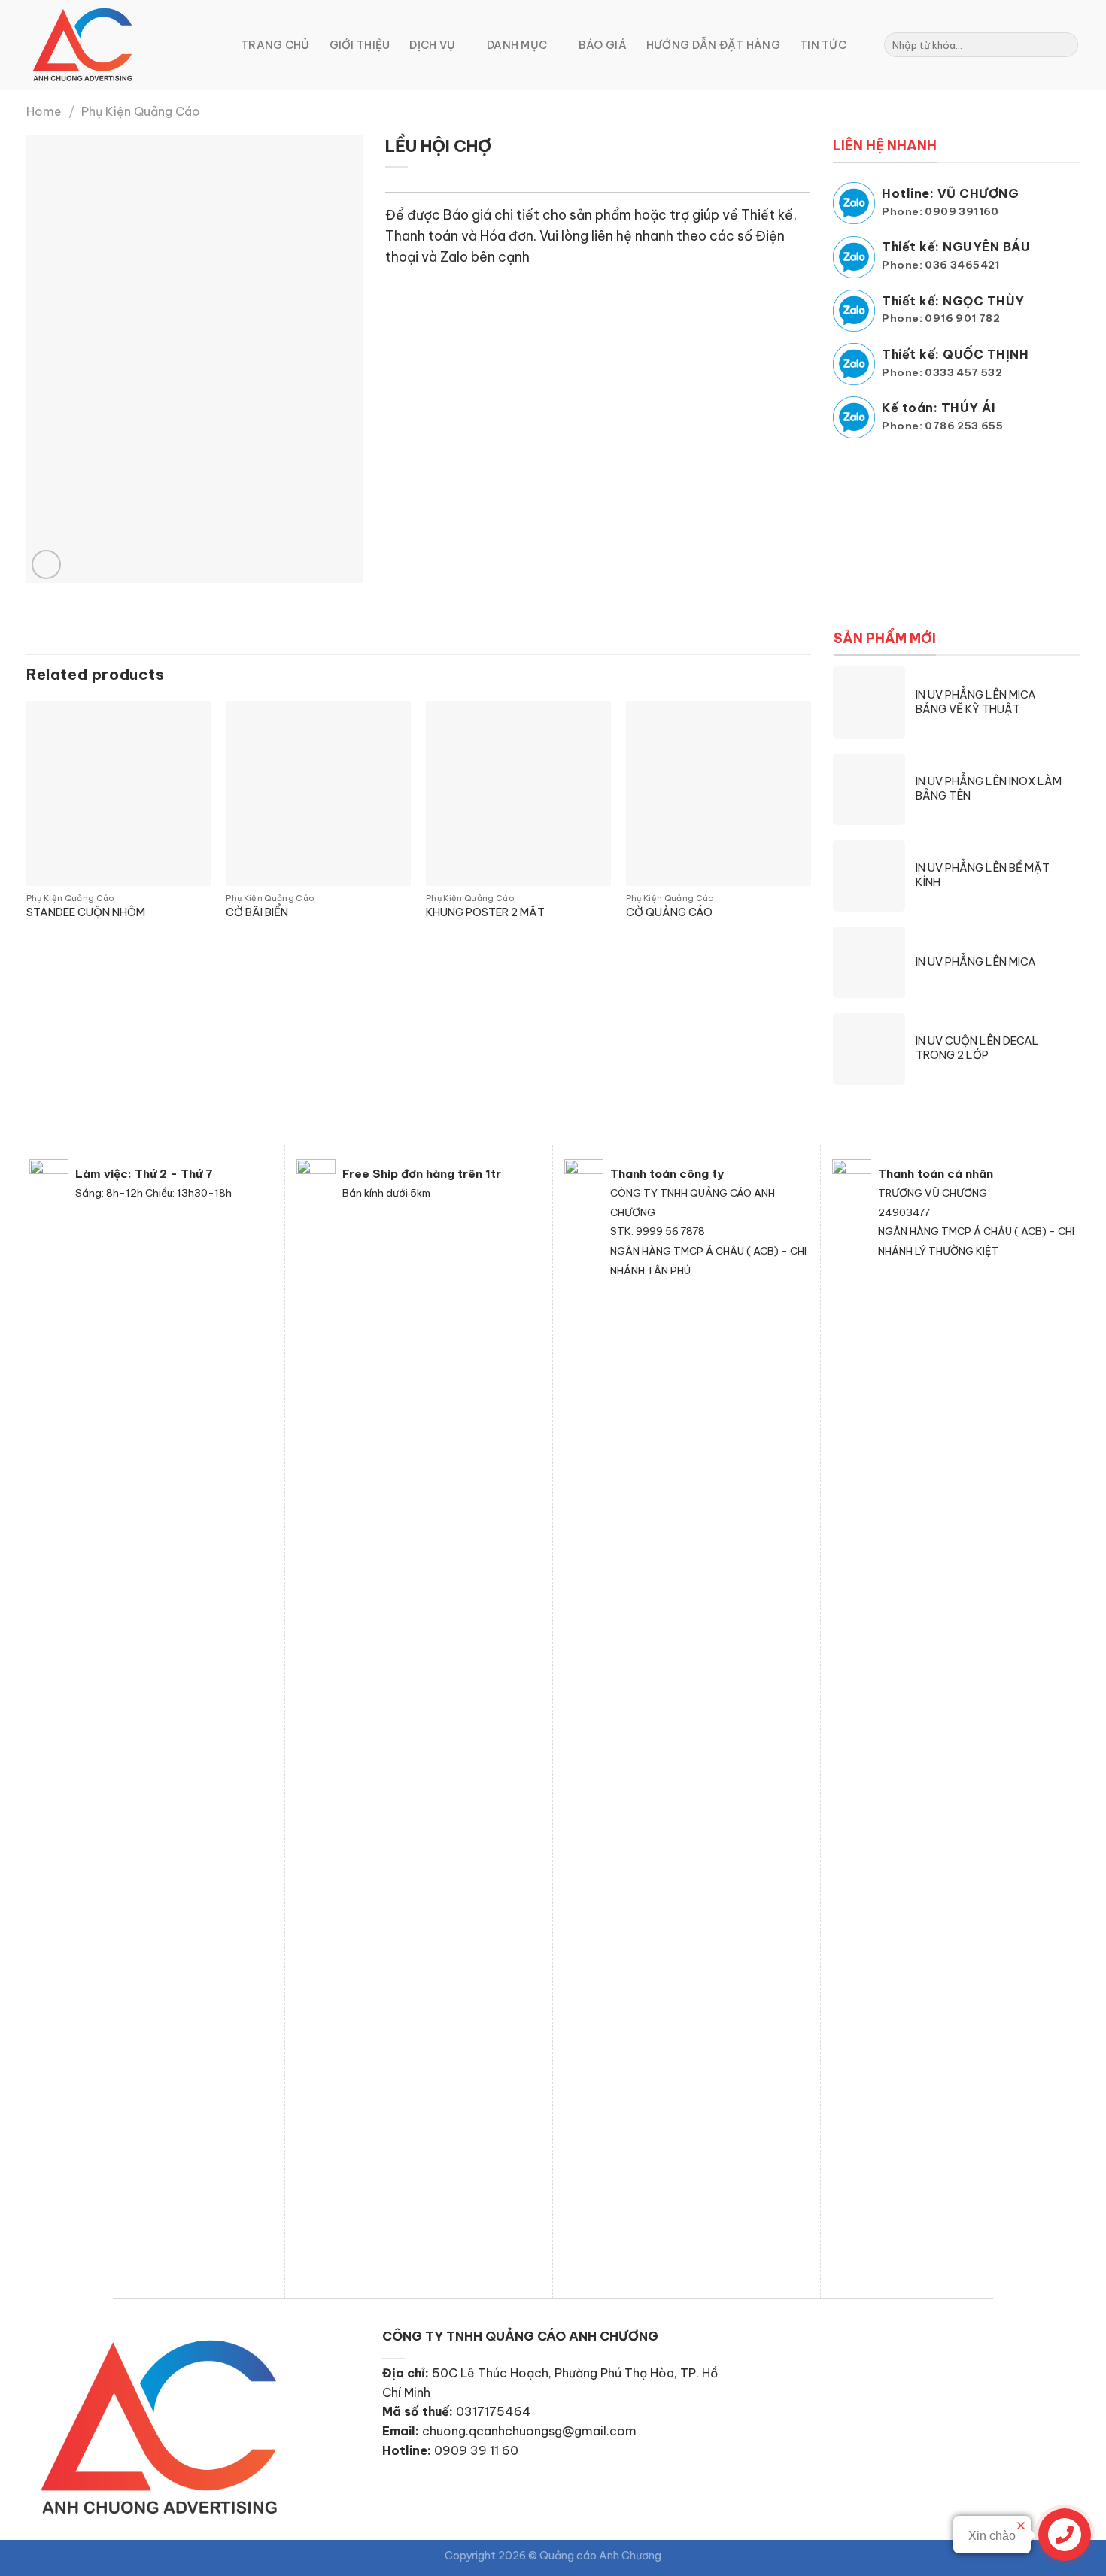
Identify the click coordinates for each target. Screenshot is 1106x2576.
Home (44, 111)
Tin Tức (823, 45)
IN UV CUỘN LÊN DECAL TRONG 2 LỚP (977, 1048)
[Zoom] (46, 564)
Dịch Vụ (432, 45)
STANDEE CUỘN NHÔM (86, 912)
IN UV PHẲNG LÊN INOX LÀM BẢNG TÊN (989, 789)
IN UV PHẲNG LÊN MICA (976, 962)
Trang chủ (275, 45)
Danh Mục (517, 45)
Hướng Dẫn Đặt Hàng (713, 45)
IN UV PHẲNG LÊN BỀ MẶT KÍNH (983, 875)
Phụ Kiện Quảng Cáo (141, 111)
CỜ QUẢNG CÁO (669, 912)
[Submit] (1064, 45)
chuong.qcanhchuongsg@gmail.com (529, 2431)
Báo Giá (603, 45)
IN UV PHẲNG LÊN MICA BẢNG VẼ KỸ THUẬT (976, 702)
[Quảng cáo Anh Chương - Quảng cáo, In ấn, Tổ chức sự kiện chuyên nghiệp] (122, 45)
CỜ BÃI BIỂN (257, 912)
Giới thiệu (360, 45)
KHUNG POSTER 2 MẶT (485, 912)
